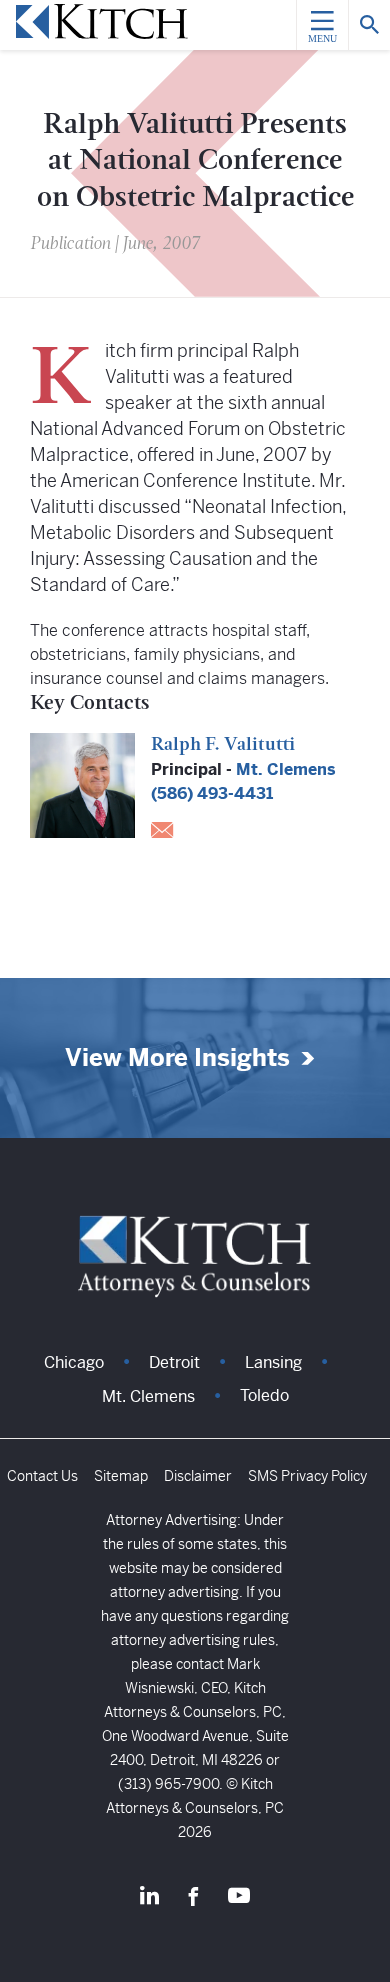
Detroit (174, 1362)
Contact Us (42, 1476)
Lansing (273, 1362)
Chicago (74, 1362)
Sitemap (121, 1476)
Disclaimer (198, 1476)
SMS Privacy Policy (307, 1476)
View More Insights (177, 1058)
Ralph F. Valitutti (223, 746)
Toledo (264, 1395)
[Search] (369, 25)
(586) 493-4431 (212, 793)
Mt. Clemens (286, 769)
